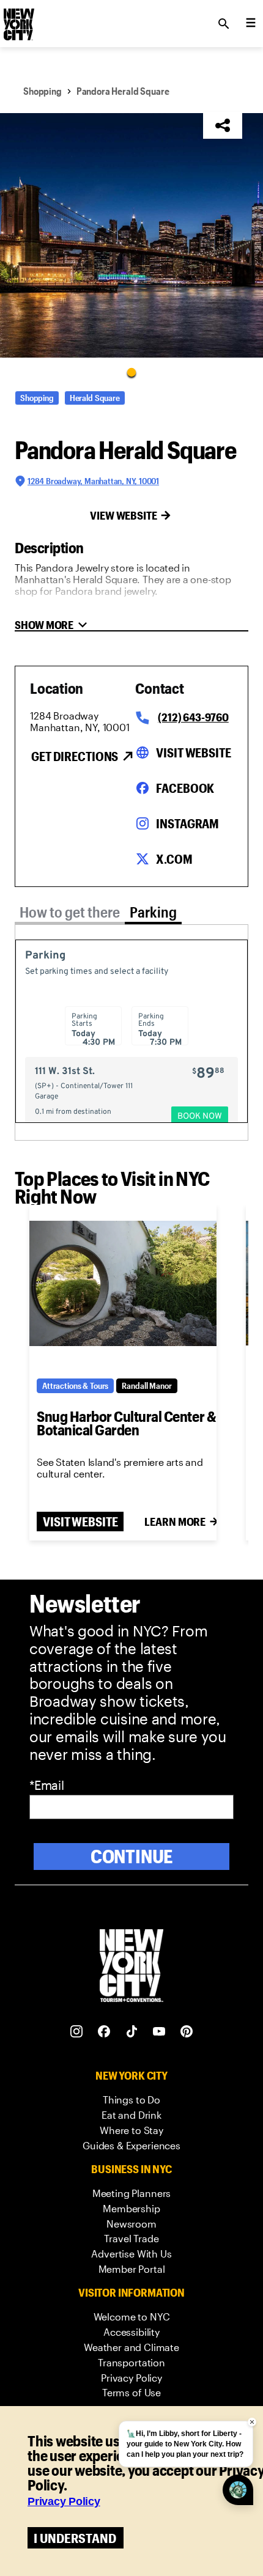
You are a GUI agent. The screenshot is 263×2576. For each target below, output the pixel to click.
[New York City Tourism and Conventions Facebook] (104, 2032)
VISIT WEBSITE (80, 1522)
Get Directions (75, 756)
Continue (132, 1856)
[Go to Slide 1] (131, 372)
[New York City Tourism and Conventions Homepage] (131, 1967)
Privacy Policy (64, 2501)
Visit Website (193, 753)
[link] (131, 2100)
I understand (75, 2538)
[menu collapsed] (251, 24)
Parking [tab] (153, 912)
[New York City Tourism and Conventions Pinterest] (187, 2032)
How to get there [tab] (70, 912)
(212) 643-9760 (193, 717)
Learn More (175, 1522)
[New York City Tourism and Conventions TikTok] (132, 2032)
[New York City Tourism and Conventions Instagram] (77, 2032)
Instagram (187, 823)
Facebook (185, 788)
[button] (131, 235)
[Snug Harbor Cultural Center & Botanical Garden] (123, 1283)
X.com (174, 859)
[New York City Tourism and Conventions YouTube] (159, 2032)
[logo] (18, 20)
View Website (124, 515)
